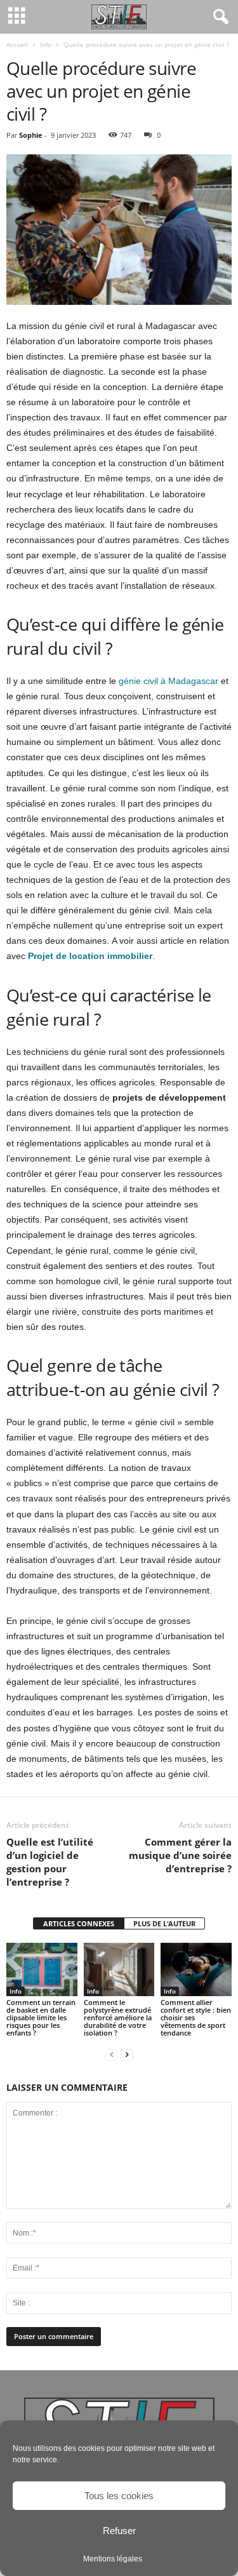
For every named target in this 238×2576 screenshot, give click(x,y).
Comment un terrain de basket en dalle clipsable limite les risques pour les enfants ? (41, 2017)
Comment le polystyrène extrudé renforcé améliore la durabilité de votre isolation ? (118, 2017)
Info (46, 44)
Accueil (17, 44)
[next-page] (127, 2054)
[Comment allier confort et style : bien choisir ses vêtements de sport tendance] (196, 1969)
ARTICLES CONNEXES (79, 1923)
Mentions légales (113, 2559)
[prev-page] (112, 2054)
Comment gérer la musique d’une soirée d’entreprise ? (180, 1855)
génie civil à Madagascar (169, 681)
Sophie (31, 135)
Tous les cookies (119, 2496)
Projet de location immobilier (90, 956)
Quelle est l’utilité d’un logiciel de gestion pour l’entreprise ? (50, 1862)
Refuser (119, 2531)
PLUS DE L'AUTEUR (164, 1923)
